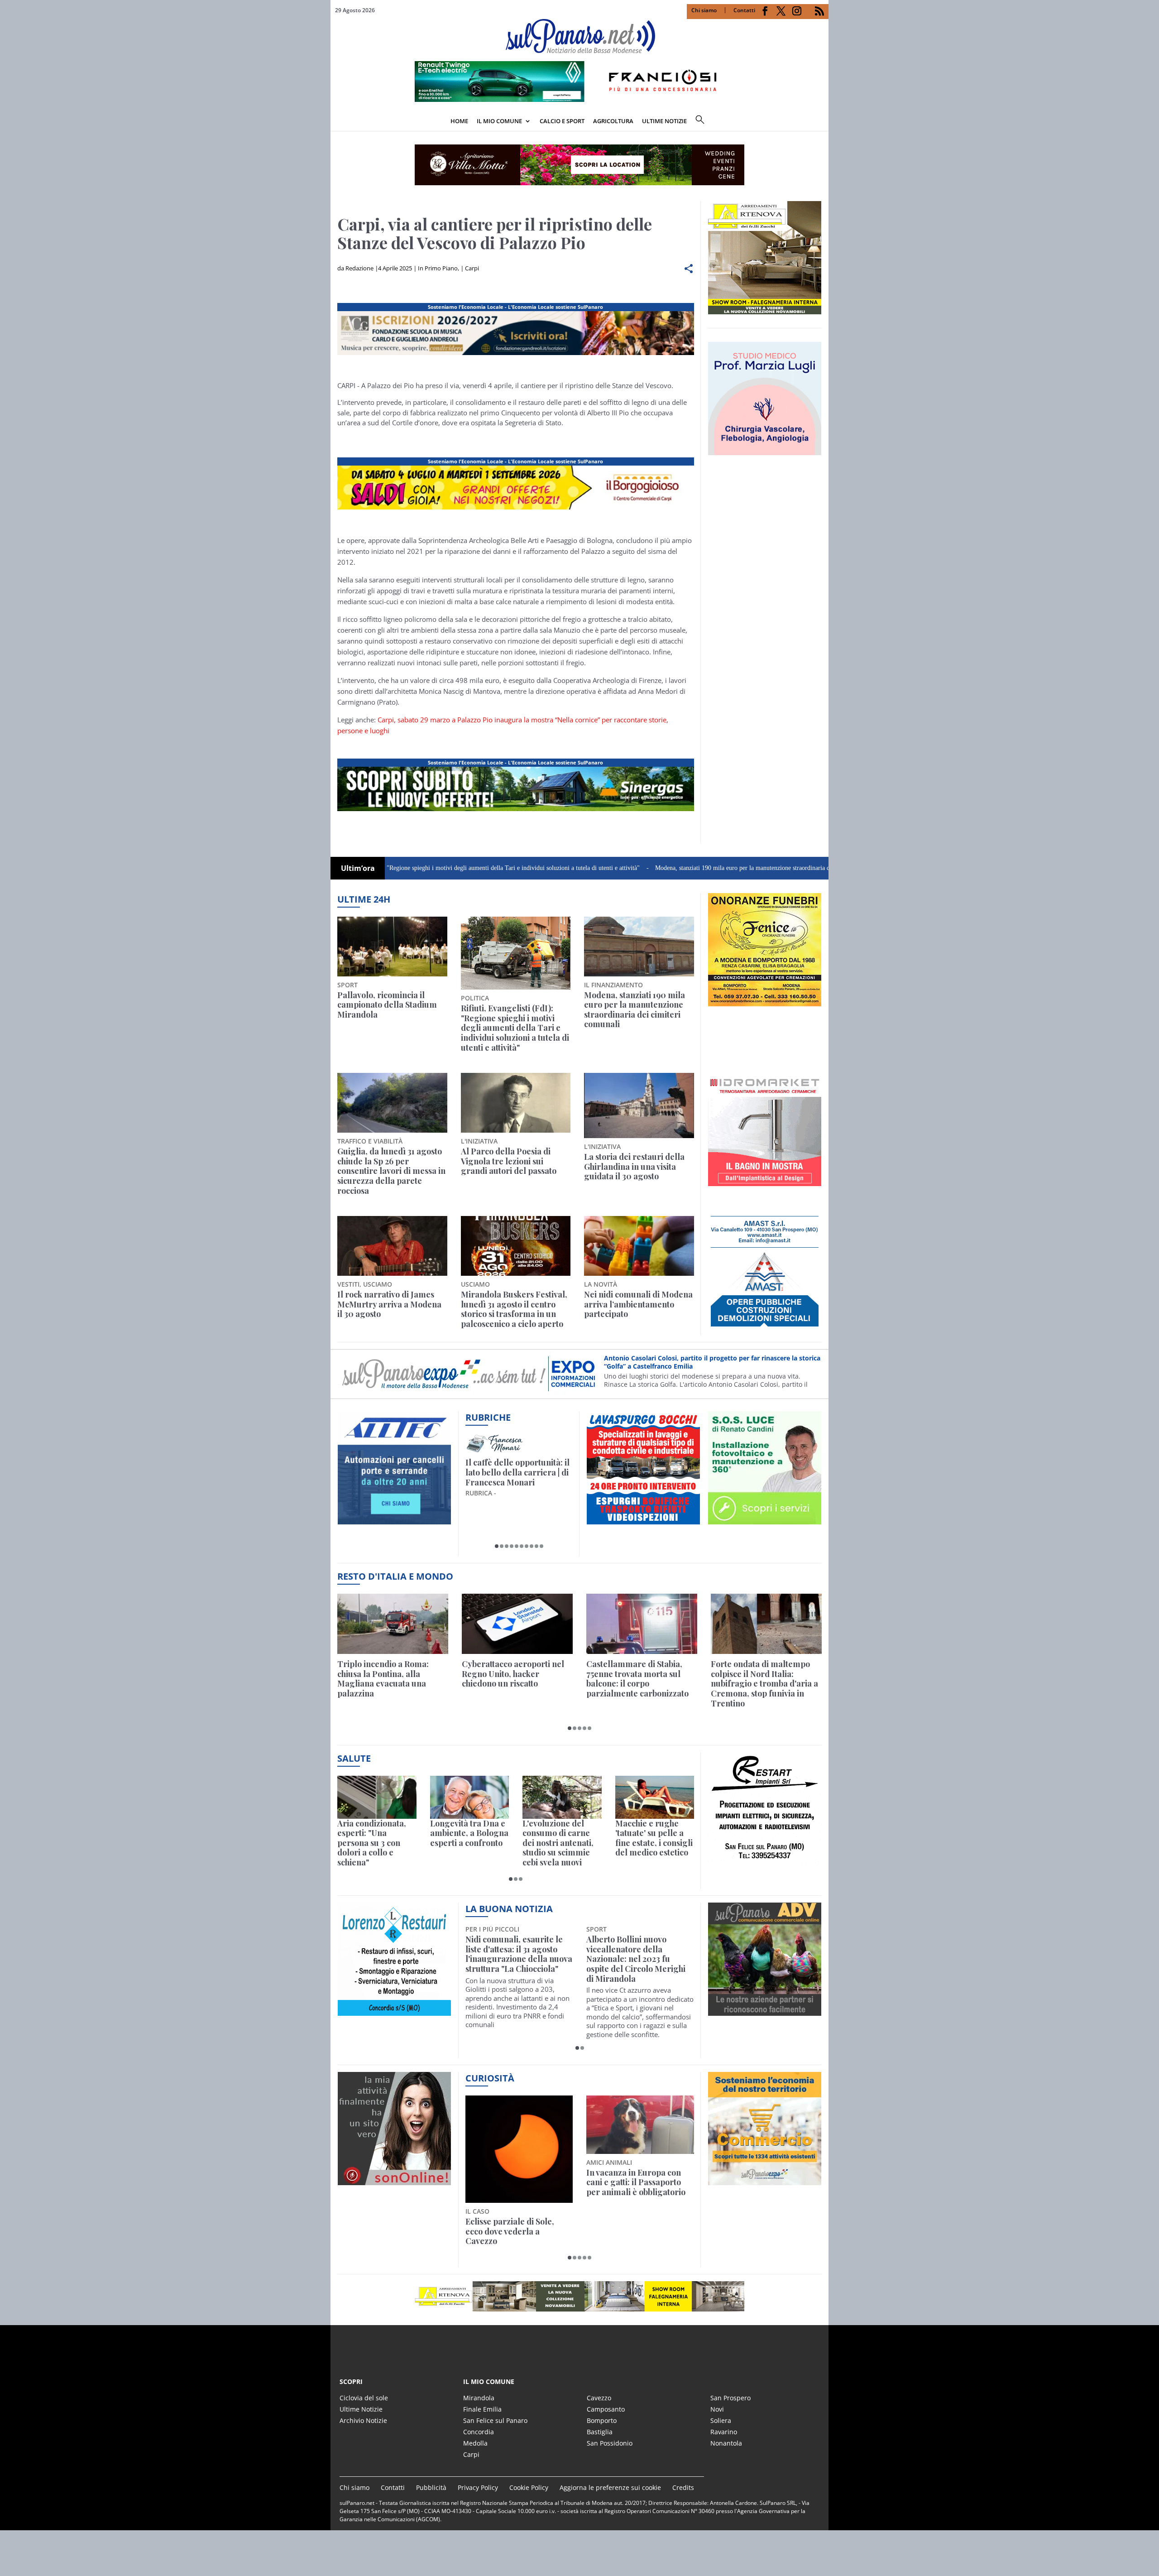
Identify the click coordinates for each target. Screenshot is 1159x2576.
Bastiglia (600, 2432)
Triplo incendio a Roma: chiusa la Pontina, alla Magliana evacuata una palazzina (383, 1679)
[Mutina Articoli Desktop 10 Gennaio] (516, 509)
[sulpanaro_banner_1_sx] (765, 2011)
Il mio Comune (499, 121)
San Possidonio (610, 2443)
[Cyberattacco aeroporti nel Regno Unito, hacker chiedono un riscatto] (517, 1624)
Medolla (475, 2443)
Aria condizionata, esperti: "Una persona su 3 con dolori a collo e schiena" (372, 1843)
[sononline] (394, 2180)
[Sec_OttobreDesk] (579, 165)
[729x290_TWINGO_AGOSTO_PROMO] (579, 99)
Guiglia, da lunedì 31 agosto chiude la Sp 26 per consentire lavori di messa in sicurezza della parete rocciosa (391, 1171)
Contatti (744, 10)
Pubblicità (431, 2487)
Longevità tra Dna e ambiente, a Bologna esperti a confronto (469, 1833)
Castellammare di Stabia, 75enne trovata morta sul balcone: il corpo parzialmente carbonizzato (637, 1679)
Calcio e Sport (562, 121)
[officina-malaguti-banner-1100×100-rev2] (579, 2296)
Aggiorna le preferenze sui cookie (610, 2487)
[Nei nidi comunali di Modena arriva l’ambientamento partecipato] (639, 1246)
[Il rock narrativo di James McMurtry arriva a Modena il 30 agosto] (392, 1246)
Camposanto (606, 2409)
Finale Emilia (482, 2409)
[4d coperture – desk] (516, 811)
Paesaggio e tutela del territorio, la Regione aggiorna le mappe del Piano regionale (509, 2187)
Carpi (472, 268)
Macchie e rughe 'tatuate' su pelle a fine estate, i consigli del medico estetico (654, 1838)
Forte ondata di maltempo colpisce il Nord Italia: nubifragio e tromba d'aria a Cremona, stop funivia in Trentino (764, 1684)
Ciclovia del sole (364, 2398)
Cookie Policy (529, 2487)
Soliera (721, 2420)
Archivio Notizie (363, 2420)
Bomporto (602, 2420)
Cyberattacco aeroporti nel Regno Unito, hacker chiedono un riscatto (513, 1674)
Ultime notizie (664, 121)
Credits (683, 2487)
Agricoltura (613, 121)
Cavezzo (599, 2398)
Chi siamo (704, 10)
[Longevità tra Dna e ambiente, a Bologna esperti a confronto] (470, 1797)
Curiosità (490, 2078)
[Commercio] (765, 2180)
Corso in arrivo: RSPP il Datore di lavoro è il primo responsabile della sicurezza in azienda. (711, 1362)
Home (459, 121)
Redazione (359, 268)
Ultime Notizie (361, 2409)
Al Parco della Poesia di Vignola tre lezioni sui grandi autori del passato (509, 1161)
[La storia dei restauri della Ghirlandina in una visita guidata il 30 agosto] (639, 1105)
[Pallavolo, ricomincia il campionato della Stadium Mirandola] (392, 947)
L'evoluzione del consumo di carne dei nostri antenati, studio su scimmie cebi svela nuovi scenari (558, 1843)
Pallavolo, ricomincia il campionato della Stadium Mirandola (387, 1005)
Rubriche (488, 1417)
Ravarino (724, 2432)
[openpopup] (822, 122)
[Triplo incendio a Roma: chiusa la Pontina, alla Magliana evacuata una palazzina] (393, 1624)
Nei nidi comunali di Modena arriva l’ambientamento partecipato (638, 1305)
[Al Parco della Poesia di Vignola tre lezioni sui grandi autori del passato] (516, 1103)
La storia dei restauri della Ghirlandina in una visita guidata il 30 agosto (634, 1167)
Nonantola (726, 2443)
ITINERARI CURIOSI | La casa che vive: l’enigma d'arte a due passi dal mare (517, 1473)
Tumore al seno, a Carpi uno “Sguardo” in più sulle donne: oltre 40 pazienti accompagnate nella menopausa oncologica (515, 1959)
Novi (717, 2409)
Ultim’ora (358, 868)
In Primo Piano (438, 268)
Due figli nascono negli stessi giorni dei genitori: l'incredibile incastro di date (639, 2183)
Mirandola (479, 2398)
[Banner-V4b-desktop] (516, 355)
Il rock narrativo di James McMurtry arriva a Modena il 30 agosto (389, 1305)
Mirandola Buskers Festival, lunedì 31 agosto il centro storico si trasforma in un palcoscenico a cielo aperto (514, 1309)
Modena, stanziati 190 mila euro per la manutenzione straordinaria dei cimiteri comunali (655, 868)
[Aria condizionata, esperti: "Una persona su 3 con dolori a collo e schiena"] (377, 1797)
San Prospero (730, 2398)
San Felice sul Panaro (495, 2420)
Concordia (479, 2432)
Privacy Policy (478, 2487)
